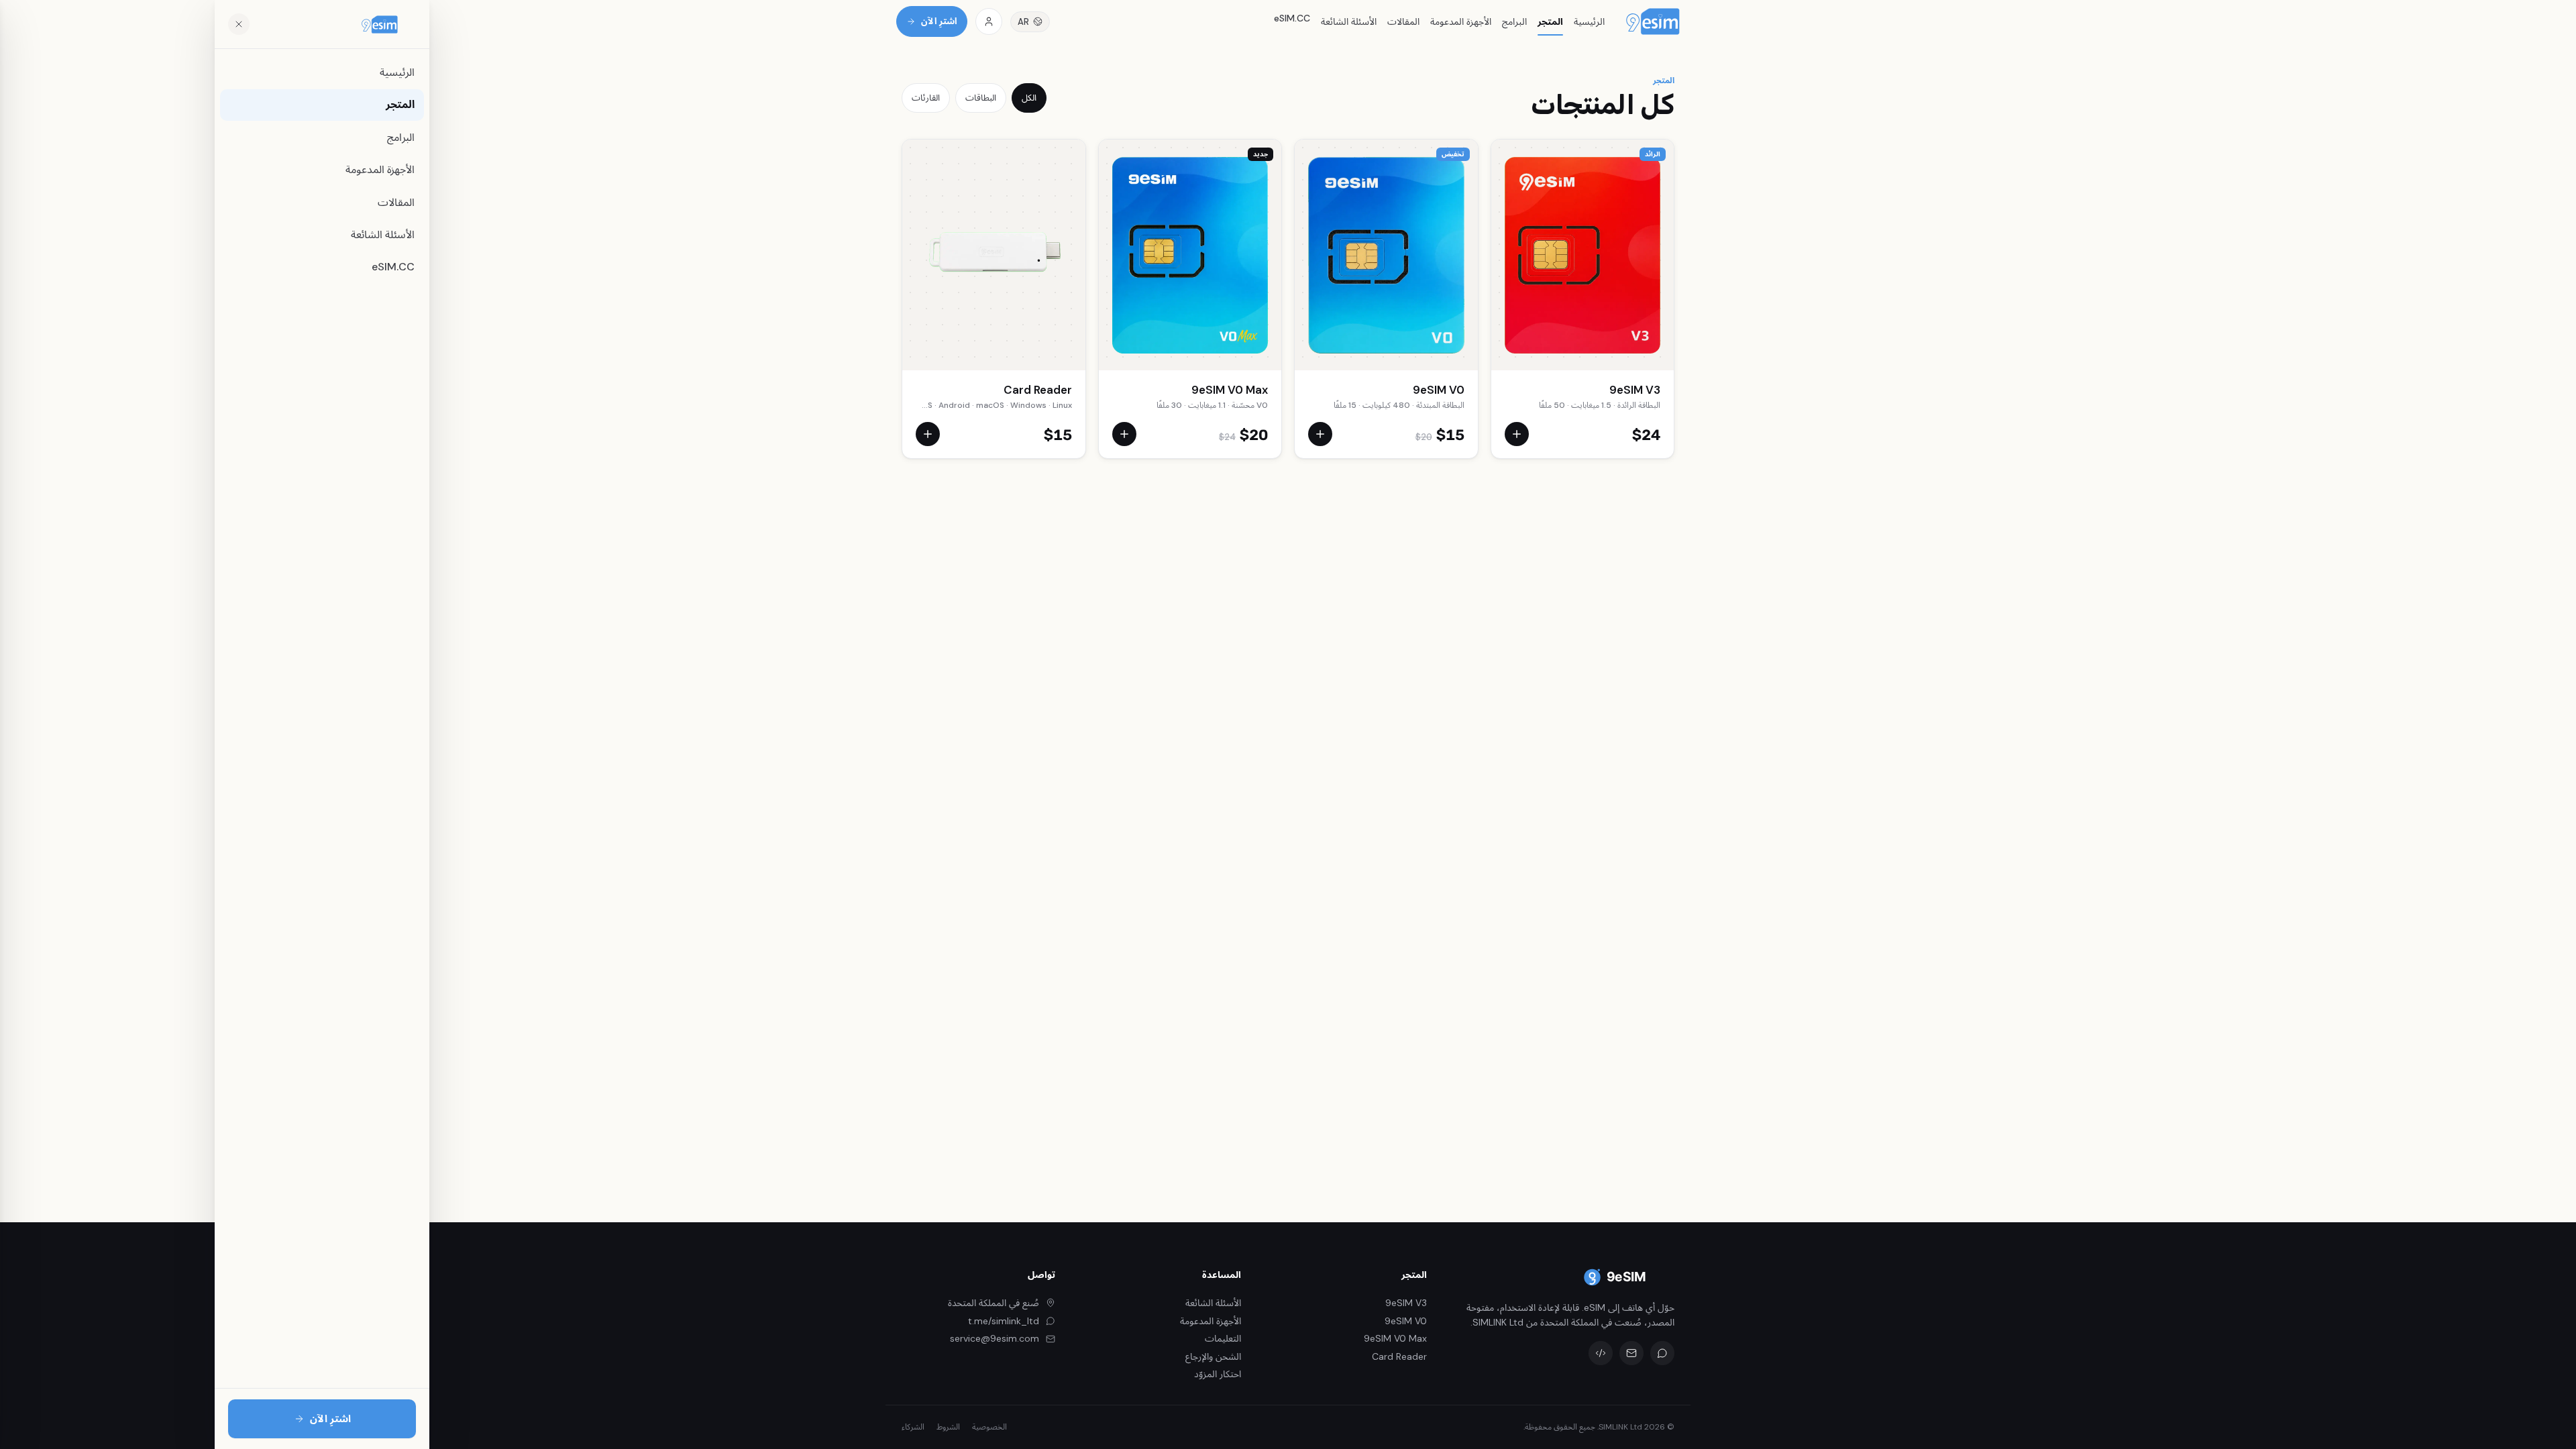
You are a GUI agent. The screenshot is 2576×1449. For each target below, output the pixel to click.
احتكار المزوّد (1218, 1374)
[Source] (1601, 1353)
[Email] (1631, 1353)
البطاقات (981, 98)
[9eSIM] (1653, 21)
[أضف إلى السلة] (1517, 434)
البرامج (1514, 21)
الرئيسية (1589, 21)
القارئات (926, 98)
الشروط (948, 1427)
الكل (1029, 98)
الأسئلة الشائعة (1349, 21)
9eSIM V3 (1635, 390)
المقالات (1403, 21)
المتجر (1550, 21)
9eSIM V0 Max (1230, 390)
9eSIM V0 (1439, 390)
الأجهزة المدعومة (1461, 21)
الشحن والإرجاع (1213, 1356)
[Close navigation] (239, 24)
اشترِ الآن (939, 21)
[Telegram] (1662, 1353)
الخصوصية (989, 1427)
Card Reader (1038, 390)
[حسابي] (989, 21)
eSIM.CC (1292, 18)
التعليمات (1223, 1338)
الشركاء (913, 1427)
